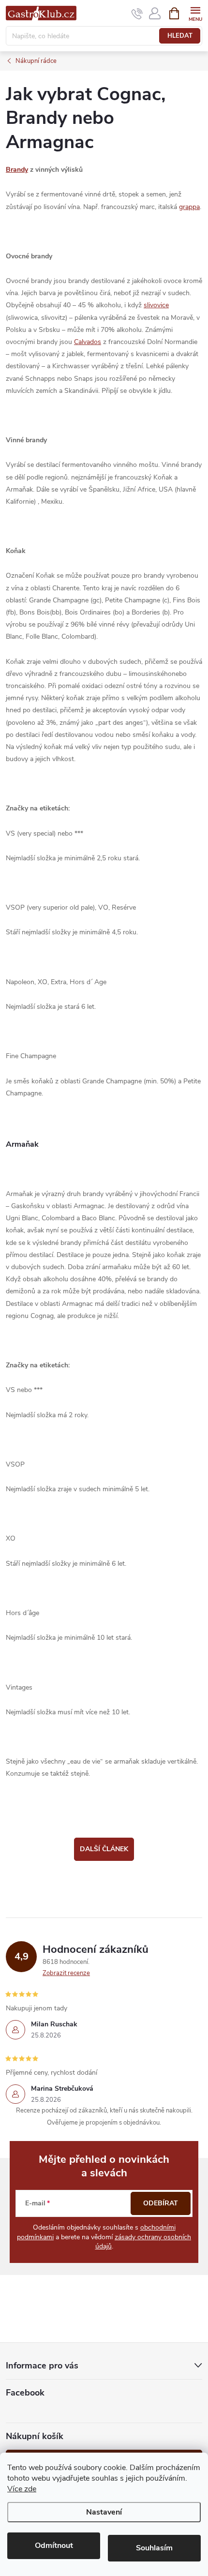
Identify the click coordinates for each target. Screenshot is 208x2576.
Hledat (180, 36)
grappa (189, 207)
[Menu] (195, 13)
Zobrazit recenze (66, 1973)
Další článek (104, 1849)
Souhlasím (154, 2548)
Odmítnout (54, 2546)
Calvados (88, 342)
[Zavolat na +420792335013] (137, 14)
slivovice (156, 305)
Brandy (17, 170)
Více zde (22, 2489)
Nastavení (104, 2512)
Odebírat (161, 2203)
